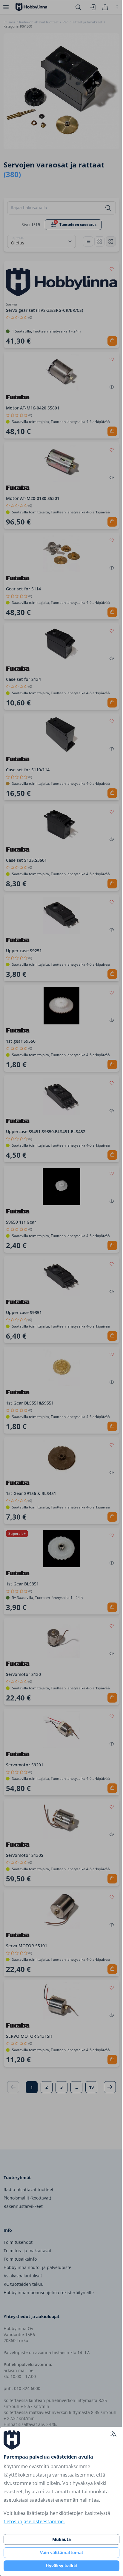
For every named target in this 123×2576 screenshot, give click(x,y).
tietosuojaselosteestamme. (34, 2521)
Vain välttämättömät (62, 2552)
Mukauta (61, 2539)
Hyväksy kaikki (61, 2566)
